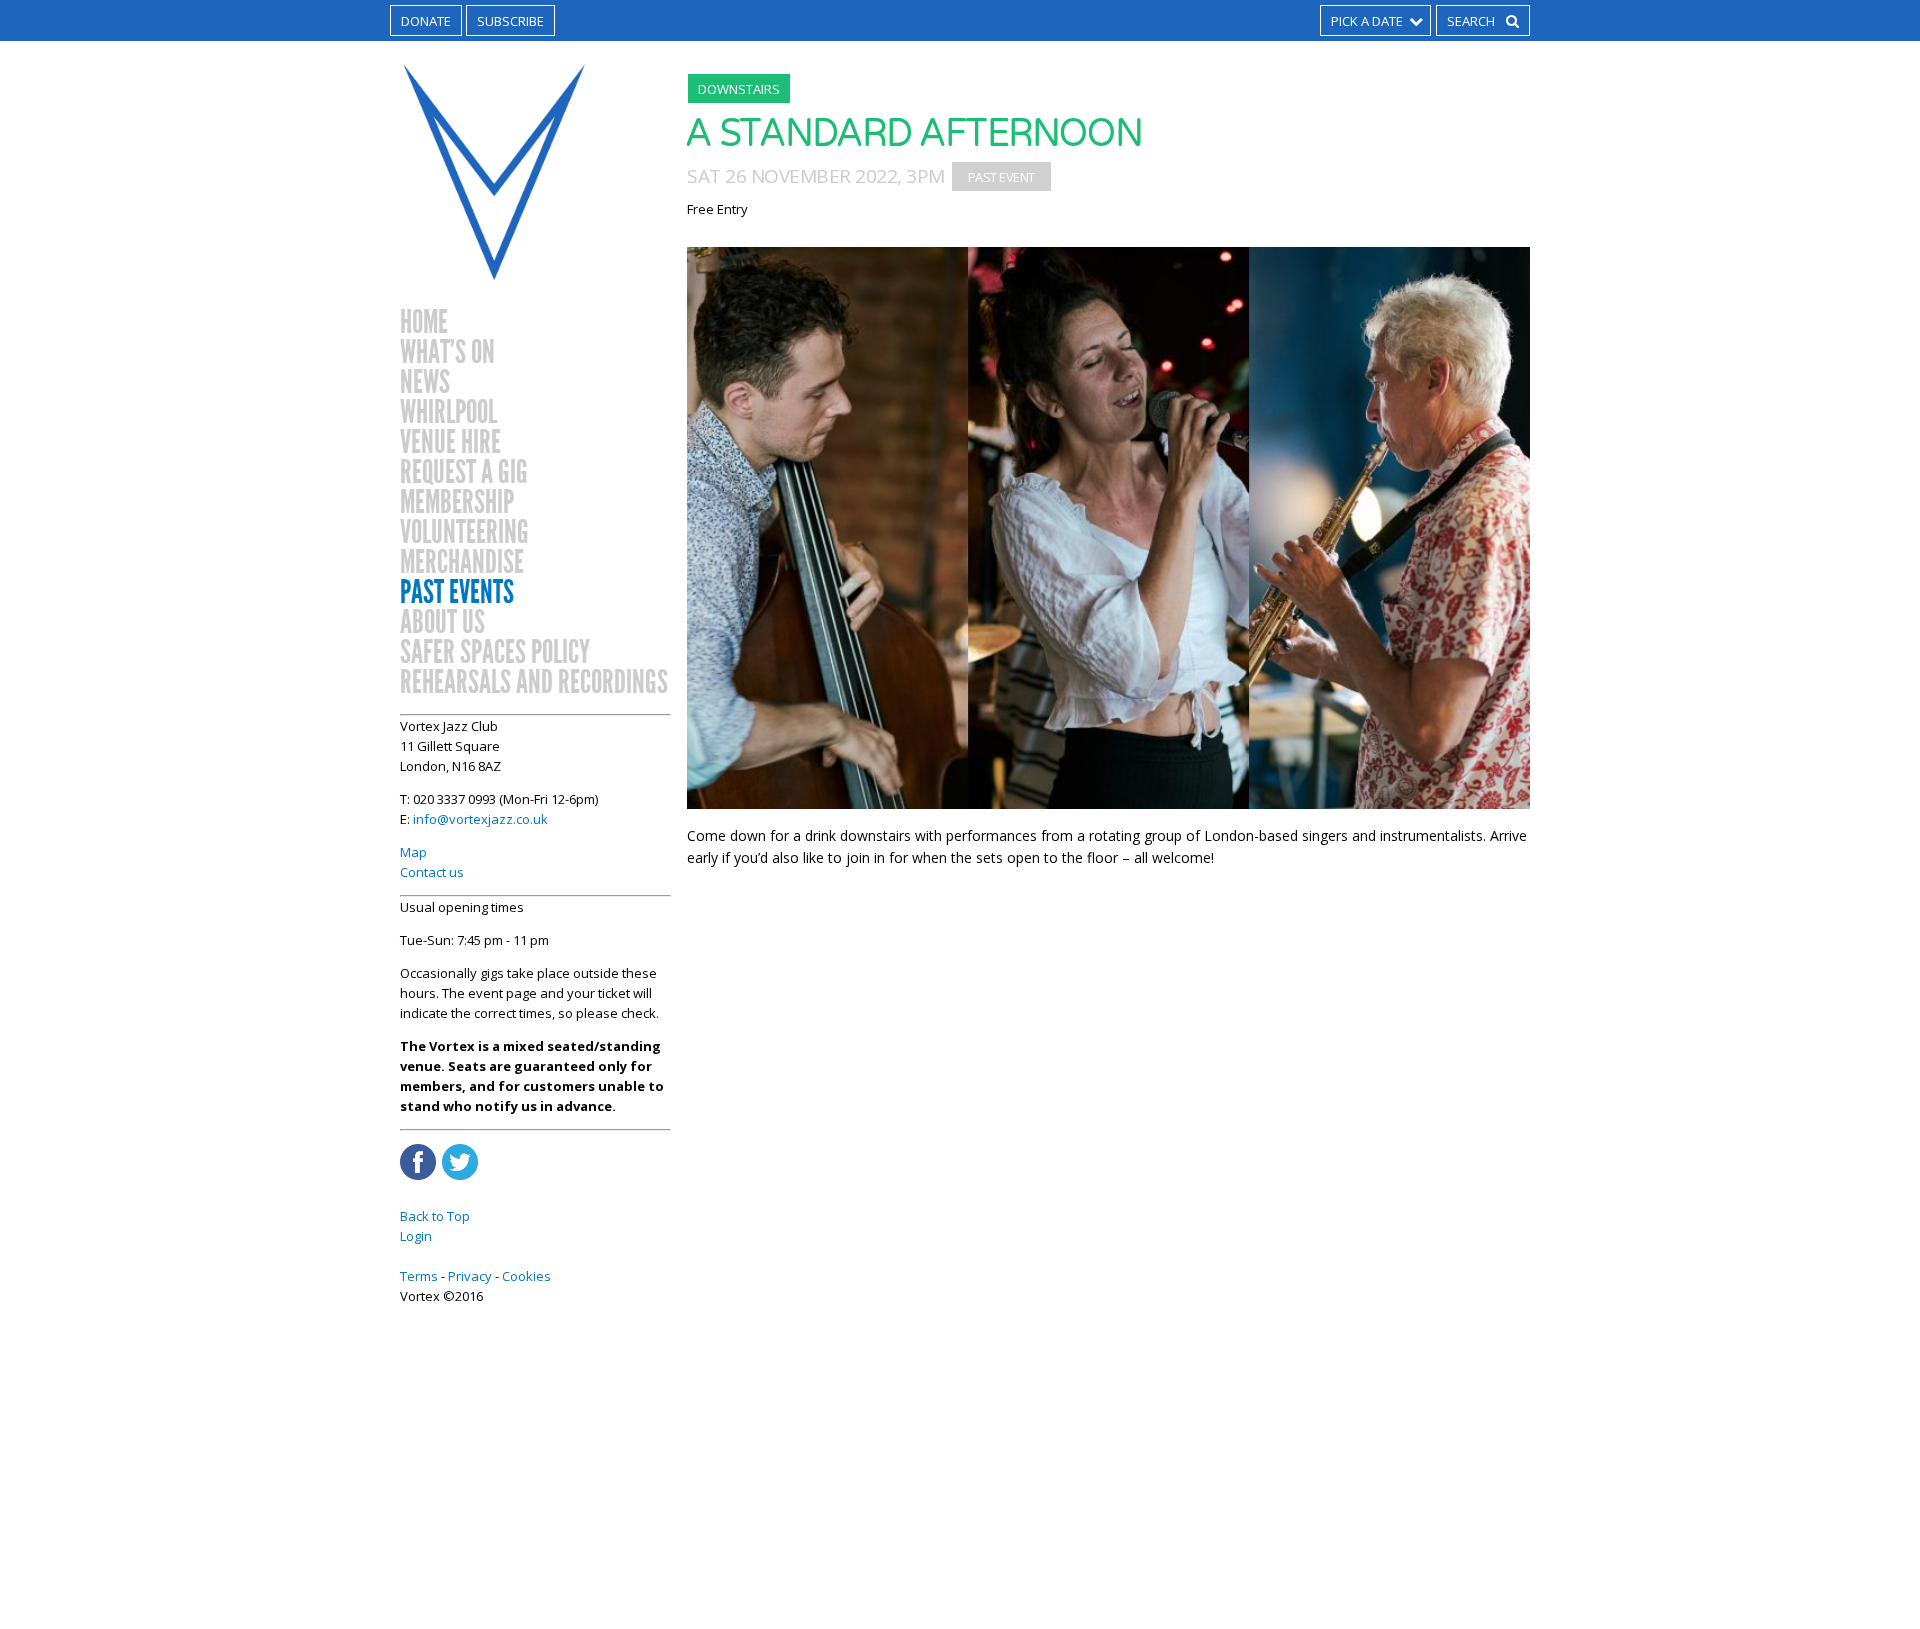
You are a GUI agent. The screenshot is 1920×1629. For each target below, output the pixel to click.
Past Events (457, 593)
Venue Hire (450, 443)
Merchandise (462, 563)
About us (442, 623)
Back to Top (435, 1216)
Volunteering (464, 533)
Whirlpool (448, 413)
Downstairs (739, 89)
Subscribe (510, 21)
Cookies (526, 1276)
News (425, 383)
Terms (419, 1276)
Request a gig (464, 473)
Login (416, 1236)
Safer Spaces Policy (495, 653)
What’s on (447, 353)
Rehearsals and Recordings (534, 683)
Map (413, 852)
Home (424, 323)
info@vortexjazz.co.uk (480, 819)
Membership (457, 503)
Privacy (470, 1276)
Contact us (432, 872)
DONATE (426, 21)
